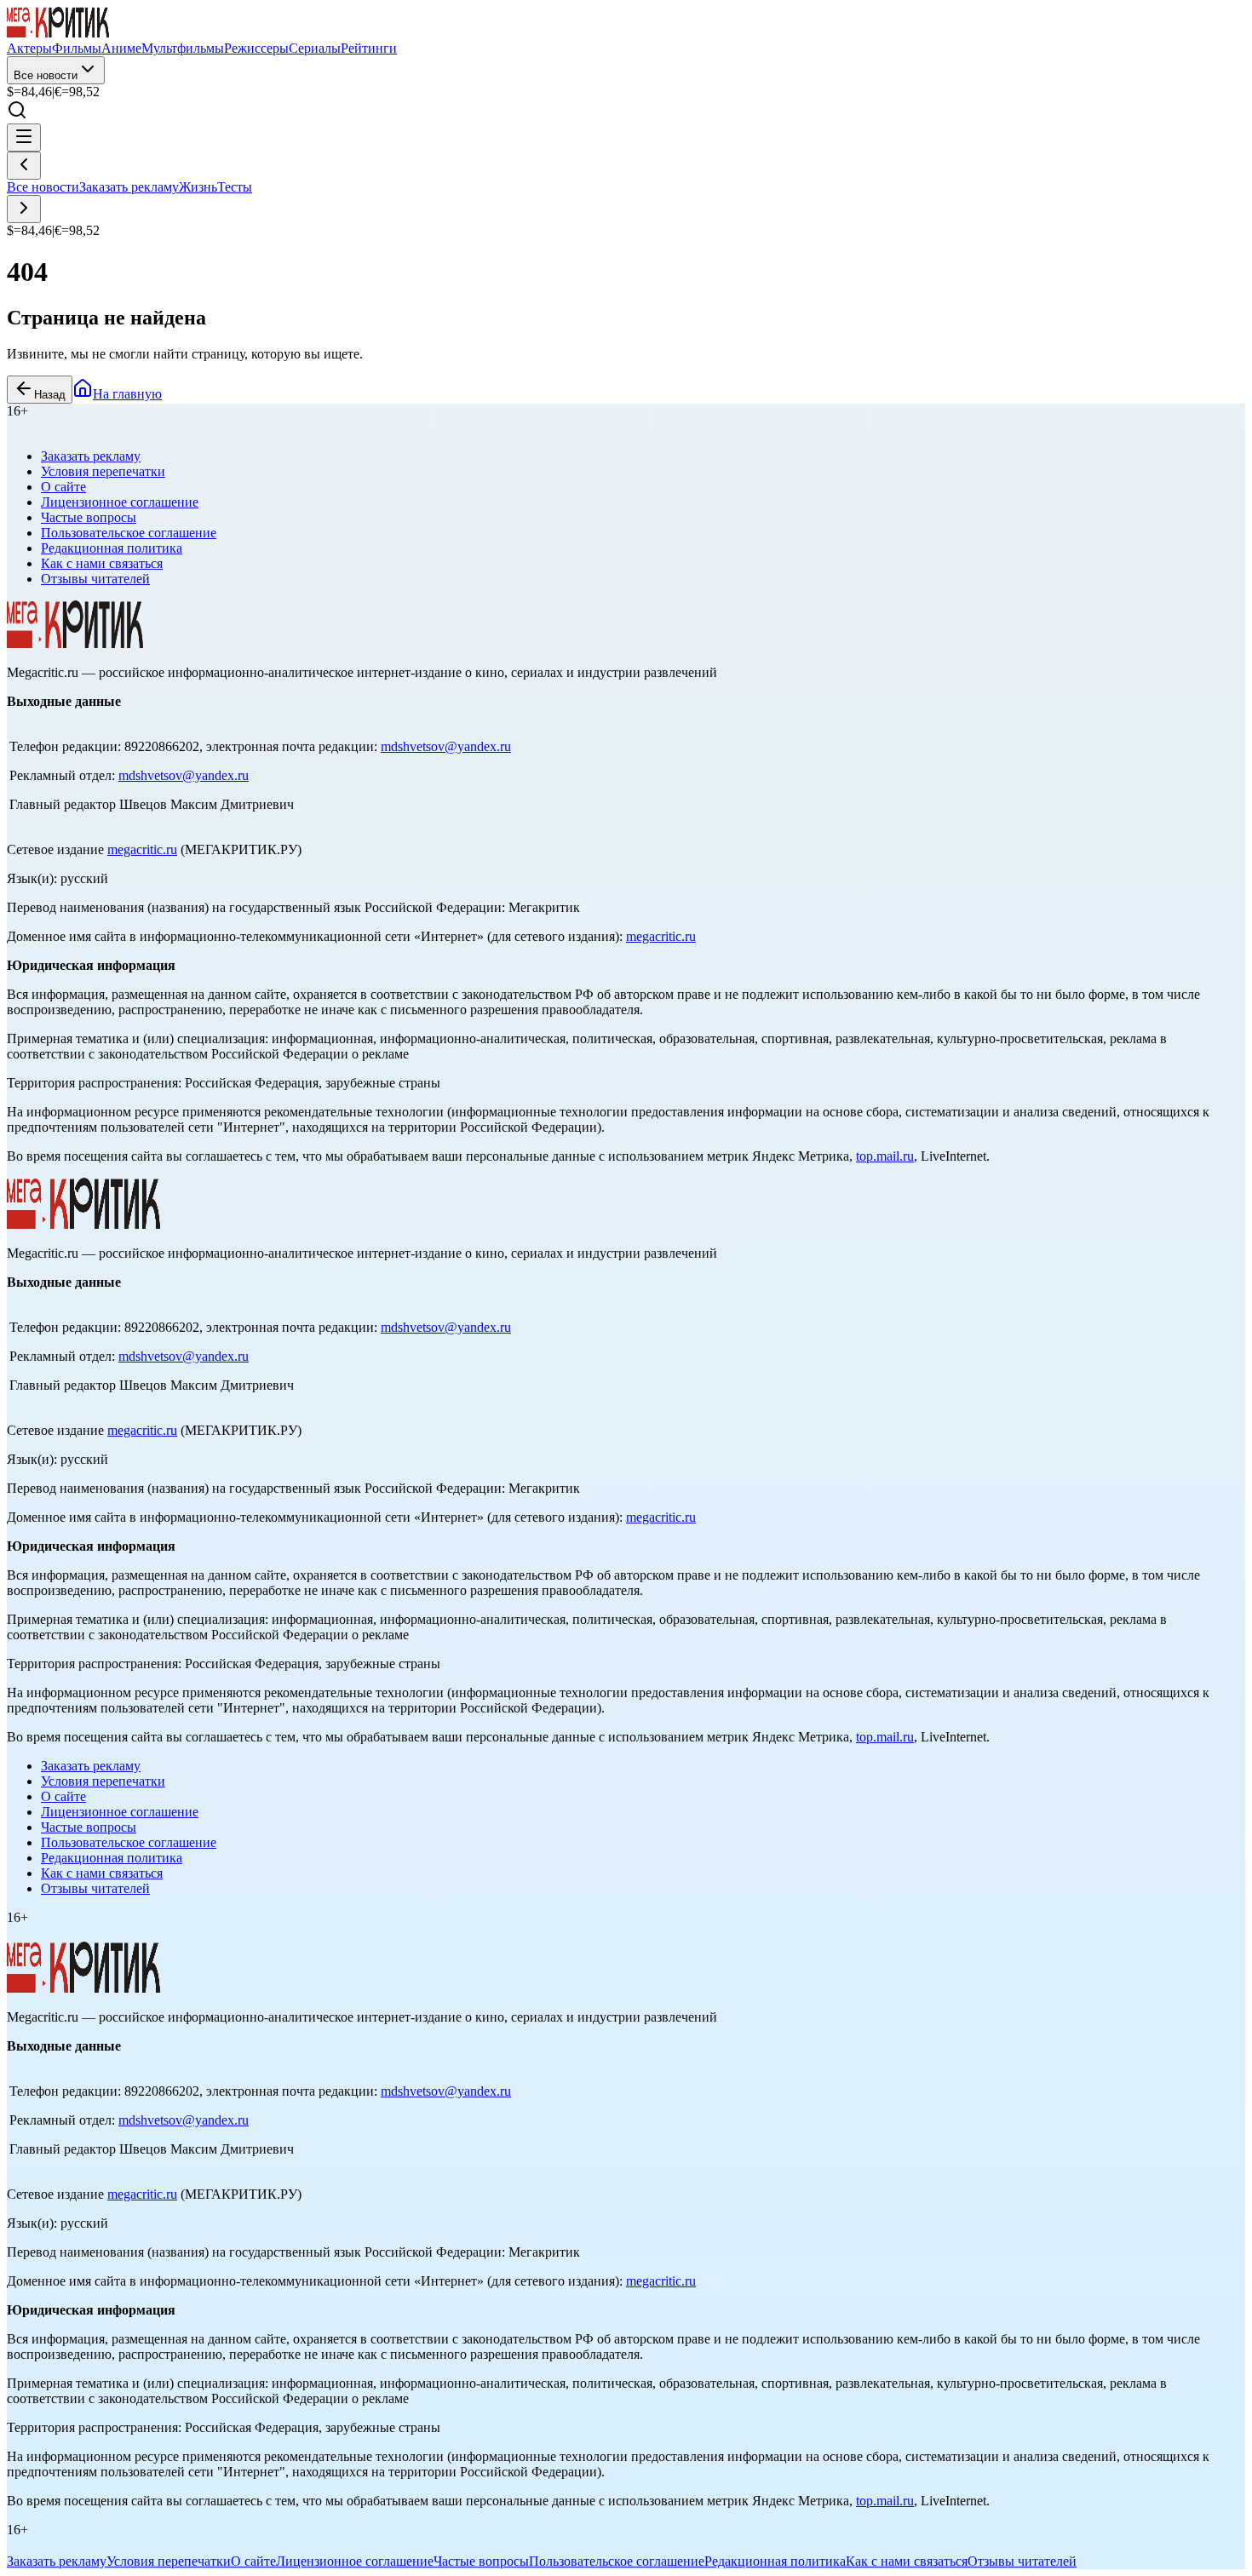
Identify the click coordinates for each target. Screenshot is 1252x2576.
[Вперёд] (24, 209)
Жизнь (198, 187)
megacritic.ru (142, 849)
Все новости (46, 75)
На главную (127, 394)
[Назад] (24, 166)
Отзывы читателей (95, 579)
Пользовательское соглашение (129, 533)
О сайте (63, 487)
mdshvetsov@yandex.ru (446, 746)
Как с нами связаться (102, 563)
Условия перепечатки (103, 471)
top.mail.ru (885, 1156)
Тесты (235, 187)
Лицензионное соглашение (120, 502)
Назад (50, 395)
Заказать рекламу (129, 187)
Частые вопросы (89, 517)
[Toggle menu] (24, 138)
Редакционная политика (112, 548)
